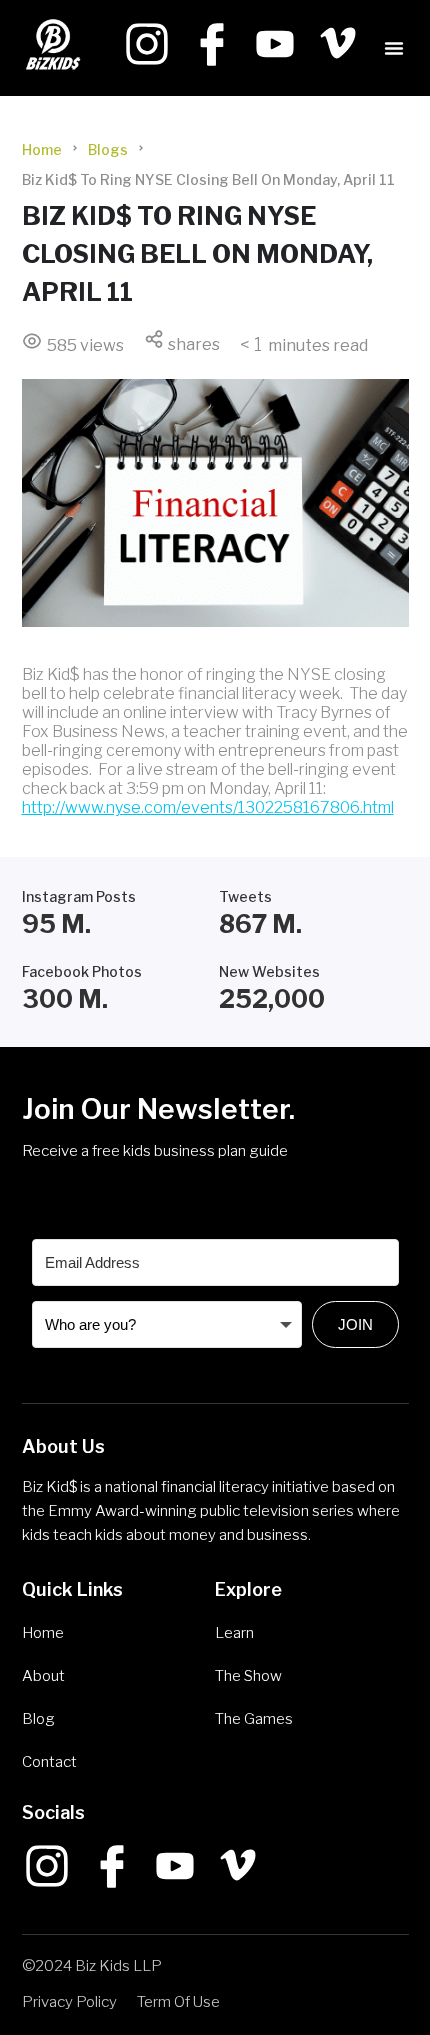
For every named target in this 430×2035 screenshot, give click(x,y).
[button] (394, 48)
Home (42, 149)
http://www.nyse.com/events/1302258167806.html (208, 807)
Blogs (108, 149)
